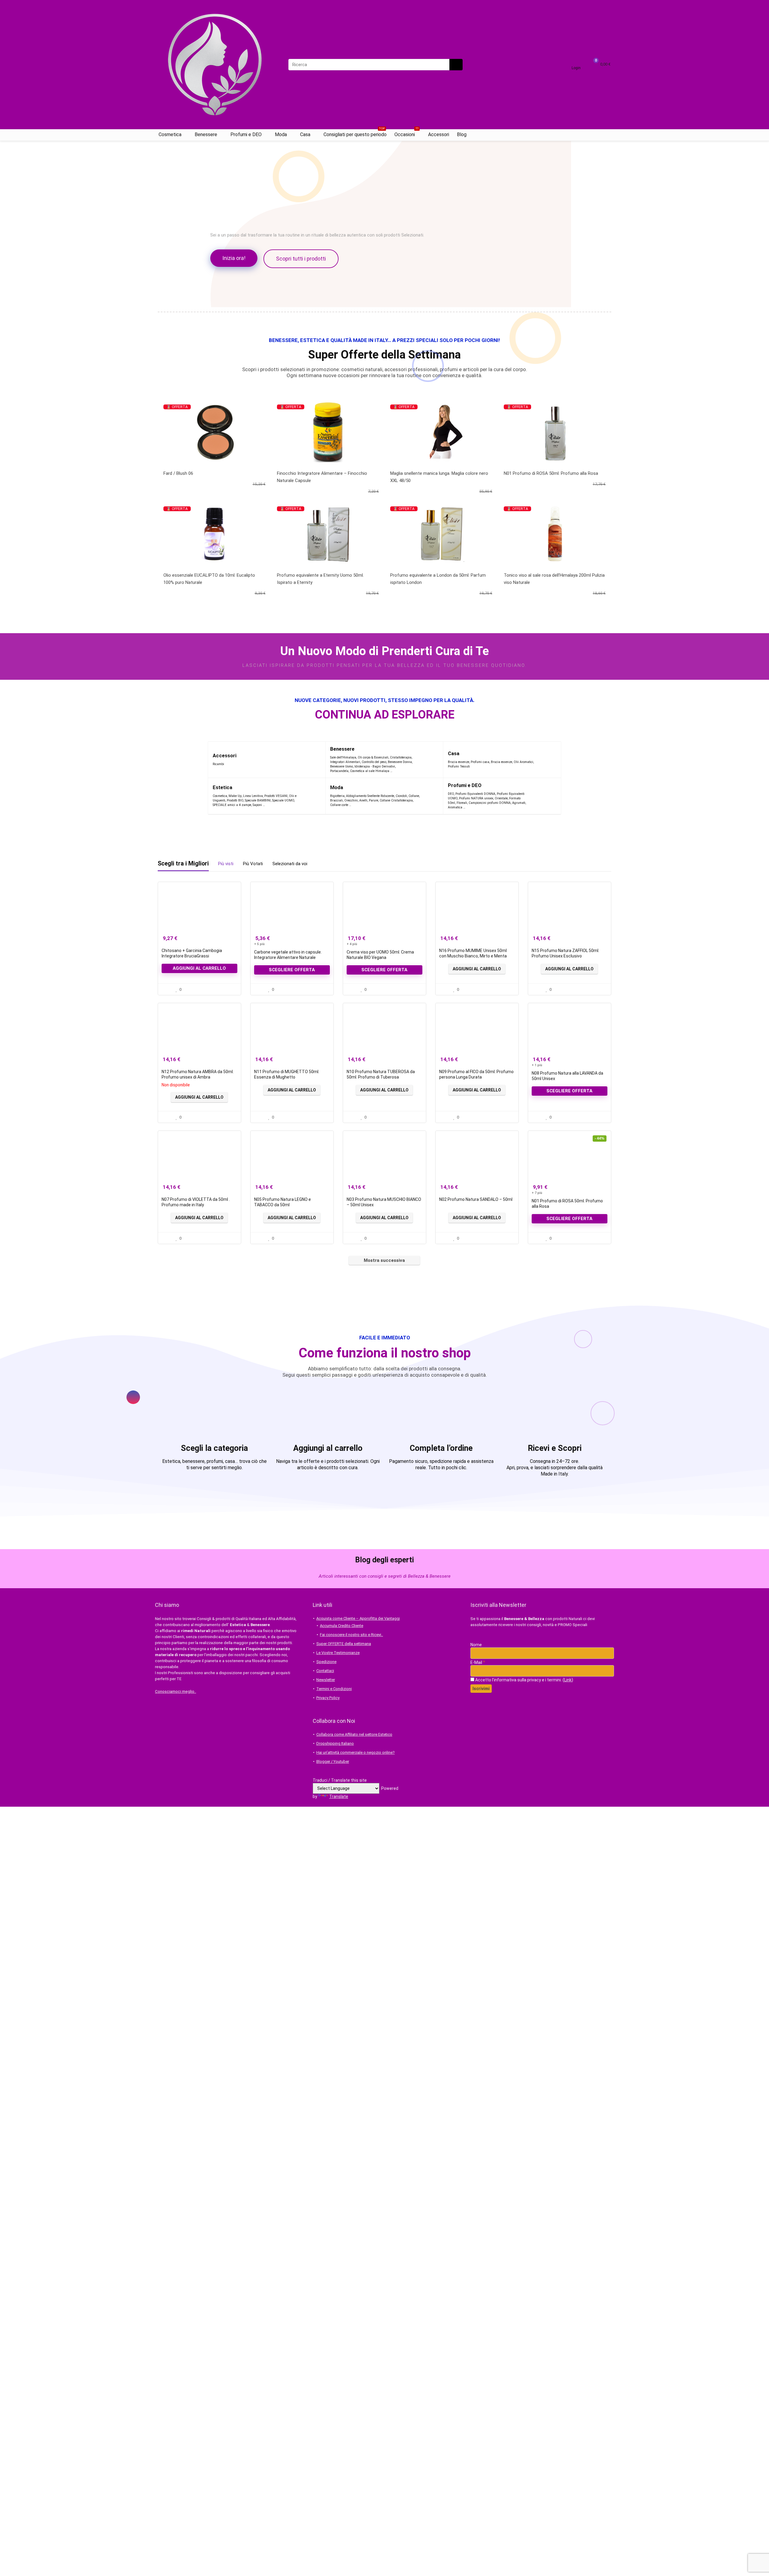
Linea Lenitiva (253, 796)
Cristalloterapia (401, 757)
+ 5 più (259, 944)
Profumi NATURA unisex (476, 798)
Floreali (462, 803)
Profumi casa (480, 762)
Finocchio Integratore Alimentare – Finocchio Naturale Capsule (322, 477)
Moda (281, 134)
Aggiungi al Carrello (477, 969)
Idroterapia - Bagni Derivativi (375, 766)
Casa (305, 134)
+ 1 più (537, 1065)
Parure (374, 800)
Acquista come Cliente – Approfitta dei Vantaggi (358, 1618)
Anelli (363, 800)
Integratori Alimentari (345, 762)
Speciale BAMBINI (258, 800)
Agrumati (519, 803)
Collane (414, 796)
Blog (462, 134)
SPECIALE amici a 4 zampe (232, 805)
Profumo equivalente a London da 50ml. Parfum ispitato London (438, 579)
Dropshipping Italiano (335, 1743)
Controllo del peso (374, 762)
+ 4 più (352, 944)
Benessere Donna (400, 762)
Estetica (222, 787)
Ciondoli (401, 796)
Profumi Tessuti (459, 766)
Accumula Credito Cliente (342, 1626)
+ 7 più (537, 1193)
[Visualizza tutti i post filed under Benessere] (427, 760)
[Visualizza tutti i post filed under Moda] (431, 796)
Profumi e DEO (246, 134)
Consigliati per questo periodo (355, 133)
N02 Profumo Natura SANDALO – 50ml (476, 1199)
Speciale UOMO (283, 800)
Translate (339, 1796)
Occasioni (406, 133)
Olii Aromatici (523, 762)
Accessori (439, 134)
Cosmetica (170, 134)
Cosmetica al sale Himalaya (370, 771)
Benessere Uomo (342, 766)
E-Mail (478, 1662)
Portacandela (339, 771)
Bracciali (336, 800)
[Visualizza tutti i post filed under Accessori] (309, 760)
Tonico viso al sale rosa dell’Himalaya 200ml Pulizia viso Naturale (554, 579)
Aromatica (455, 807)
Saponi (257, 805)
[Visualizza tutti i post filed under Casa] (549, 760)
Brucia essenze (459, 762)
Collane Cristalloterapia (396, 800)
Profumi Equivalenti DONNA (475, 794)
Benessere (206, 134)
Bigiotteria (337, 796)
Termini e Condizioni (334, 1689)
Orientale (501, 798)
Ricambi (218, 764)
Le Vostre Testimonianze (338, 1653)
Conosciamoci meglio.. (176, 1691)
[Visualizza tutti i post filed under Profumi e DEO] (541, 796)
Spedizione (326, 1662)
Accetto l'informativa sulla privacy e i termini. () (524, 1680)
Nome (476, 1645)
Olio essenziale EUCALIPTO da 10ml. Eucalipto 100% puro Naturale (209, 579)
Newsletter (326, 1680)
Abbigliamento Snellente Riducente (370, 796)
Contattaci (325, 1671)
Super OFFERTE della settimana (344, 1644)
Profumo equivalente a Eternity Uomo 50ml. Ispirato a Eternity (320, 579)
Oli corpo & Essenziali (373, 757)
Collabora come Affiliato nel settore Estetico (354, 1734)
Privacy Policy (328, 1698)
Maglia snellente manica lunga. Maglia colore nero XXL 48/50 (439, 477)
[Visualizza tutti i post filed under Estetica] (311, 796)
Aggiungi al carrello (199, 968)
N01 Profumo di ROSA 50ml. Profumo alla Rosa (551, 473)
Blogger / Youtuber (333, 1761)
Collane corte (339, 805)
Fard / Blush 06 (178, 473)
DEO (451, 794)
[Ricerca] (456, 65)
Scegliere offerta (292, 970)
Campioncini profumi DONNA (490, 803)
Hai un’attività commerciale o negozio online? (356, 1752)
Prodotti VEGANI (276, 796)
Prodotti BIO (235, 800)
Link (568, 1680)
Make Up (235, 796)
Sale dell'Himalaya (343, 757)
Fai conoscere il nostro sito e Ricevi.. (351, 1635)
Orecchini (351, 800)
